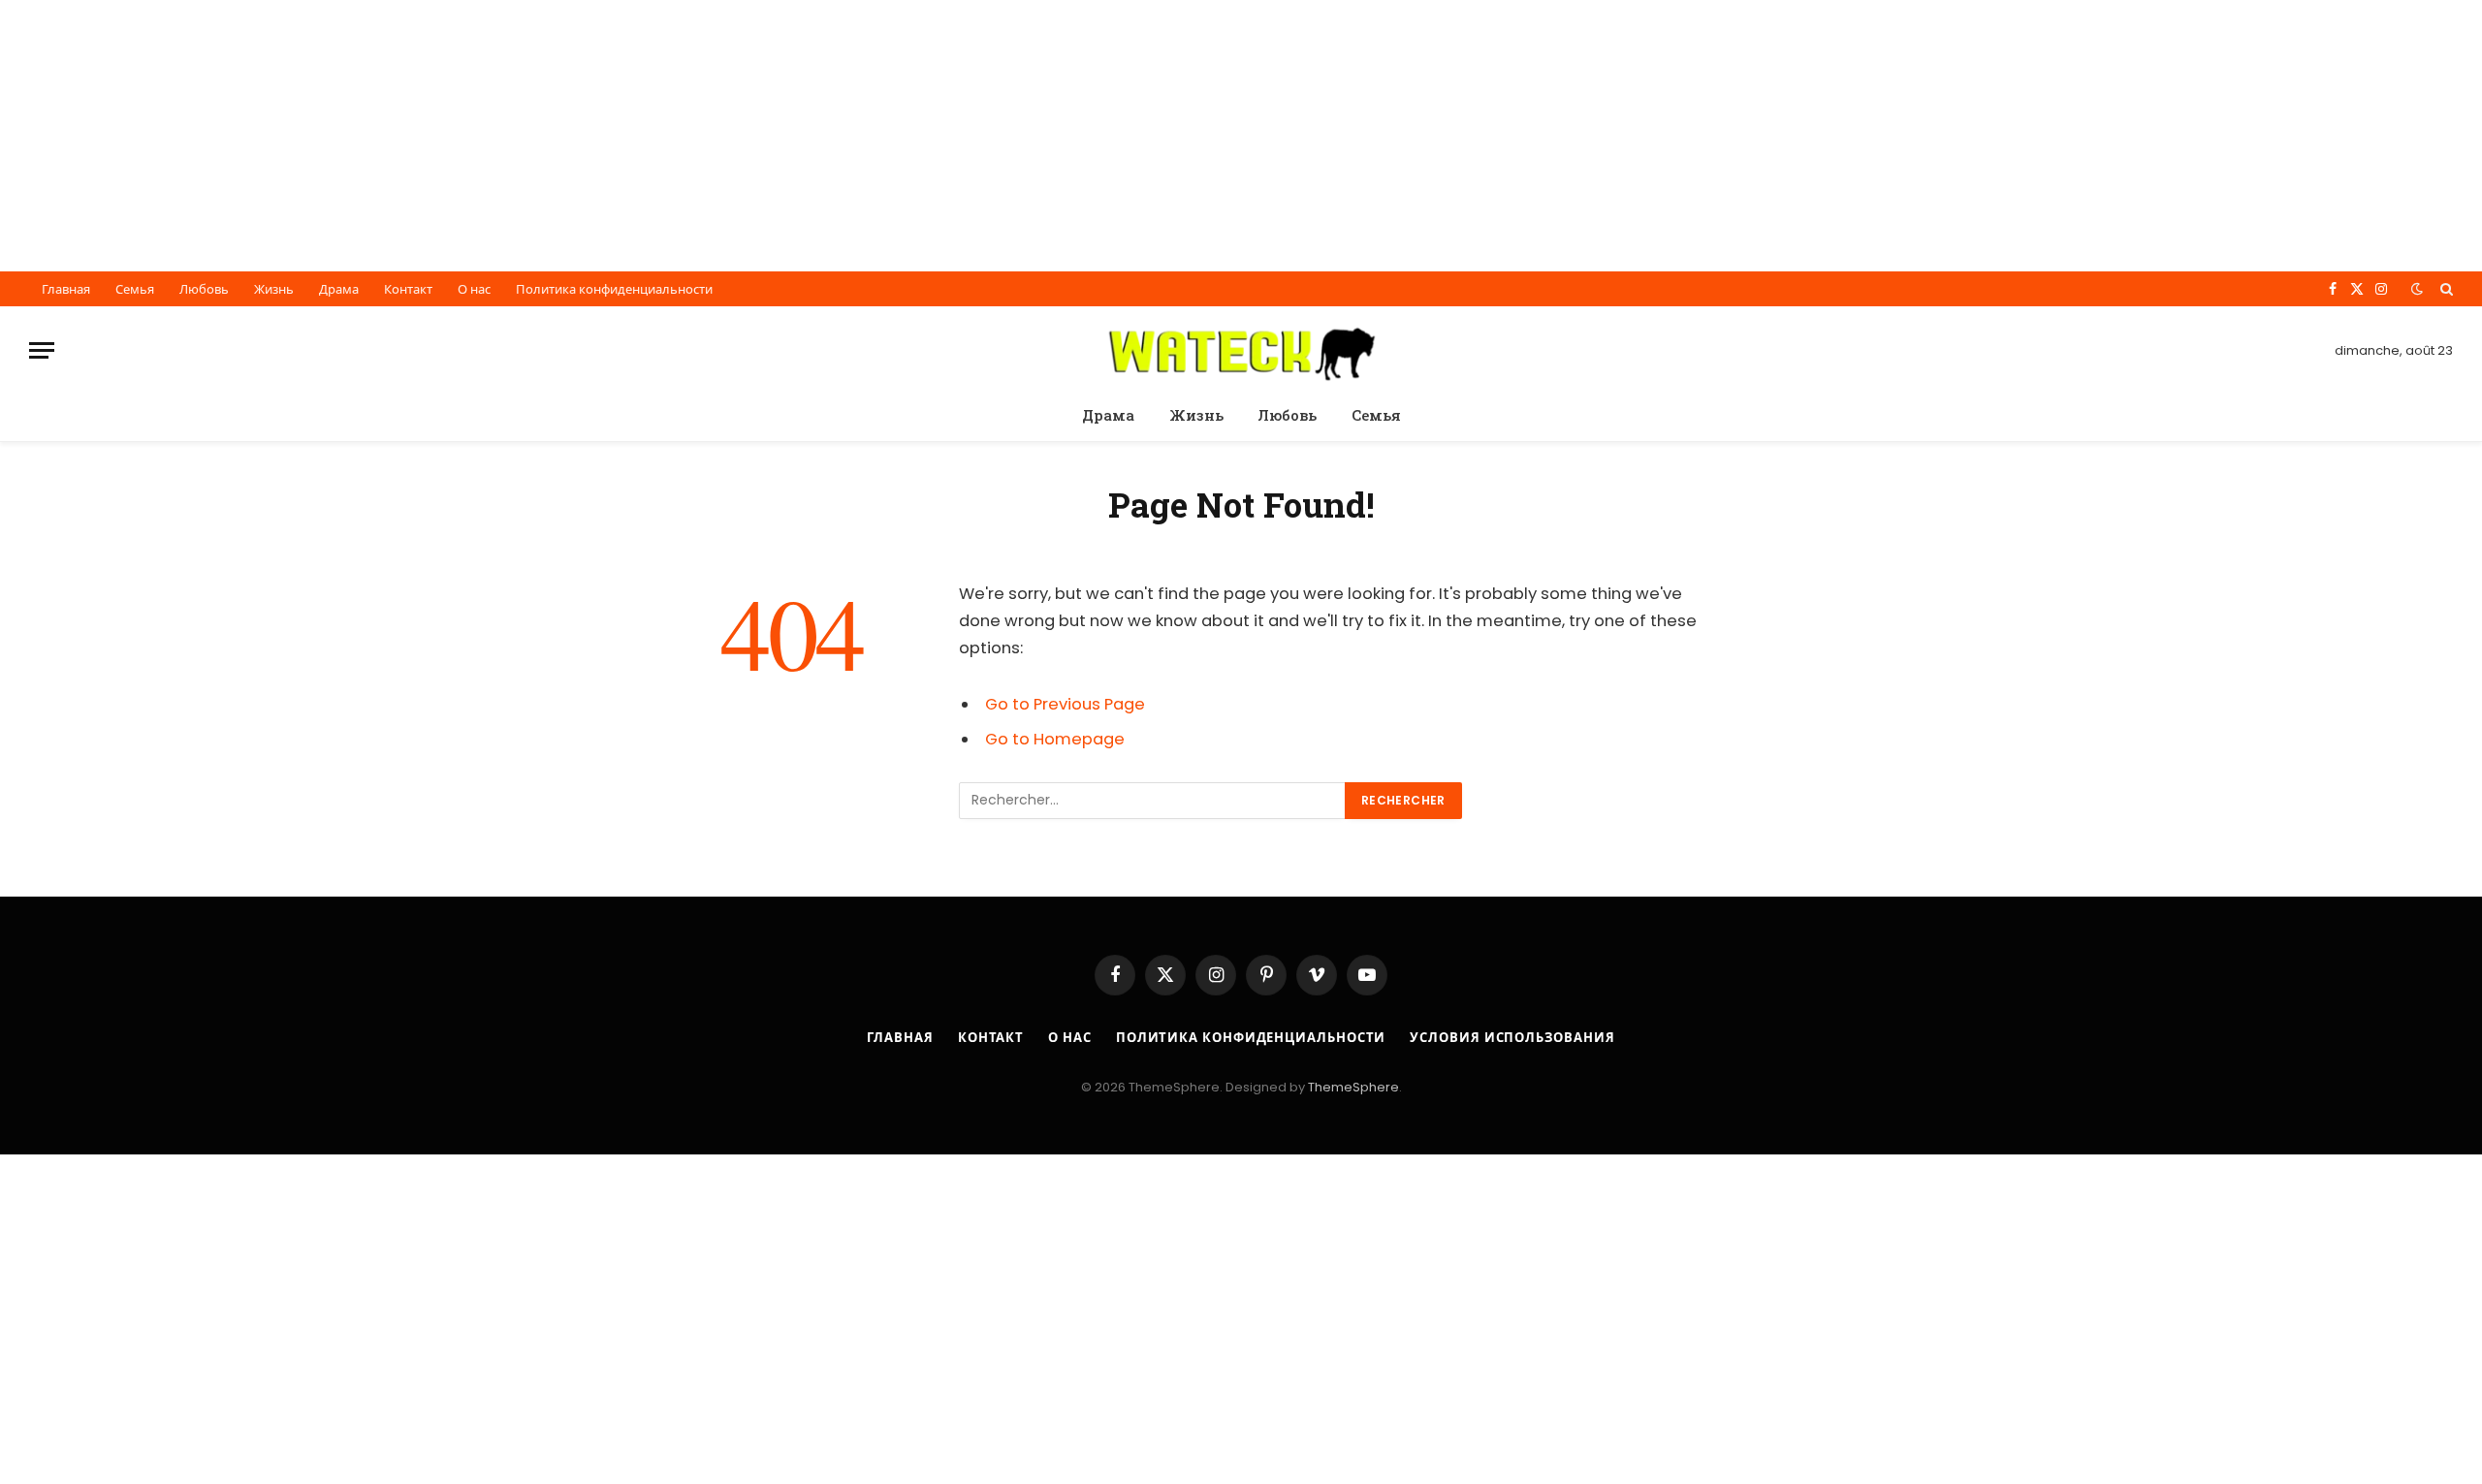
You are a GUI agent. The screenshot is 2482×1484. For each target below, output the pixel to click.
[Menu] (42, 350)
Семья (135, 289)
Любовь (204, 289)
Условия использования (1512, 1038)
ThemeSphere (1353, 1087)
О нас (474, 289)
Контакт (408, 289)
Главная (66, 289)
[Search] (2445, 289)
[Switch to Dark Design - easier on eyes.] (2417, 289)
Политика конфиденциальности (614, 289)
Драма (339, 289)
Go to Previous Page (1065, 704)
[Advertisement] (582, 136)
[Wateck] (1241, 350)
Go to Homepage (1055, 739)
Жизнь (274, 289)
